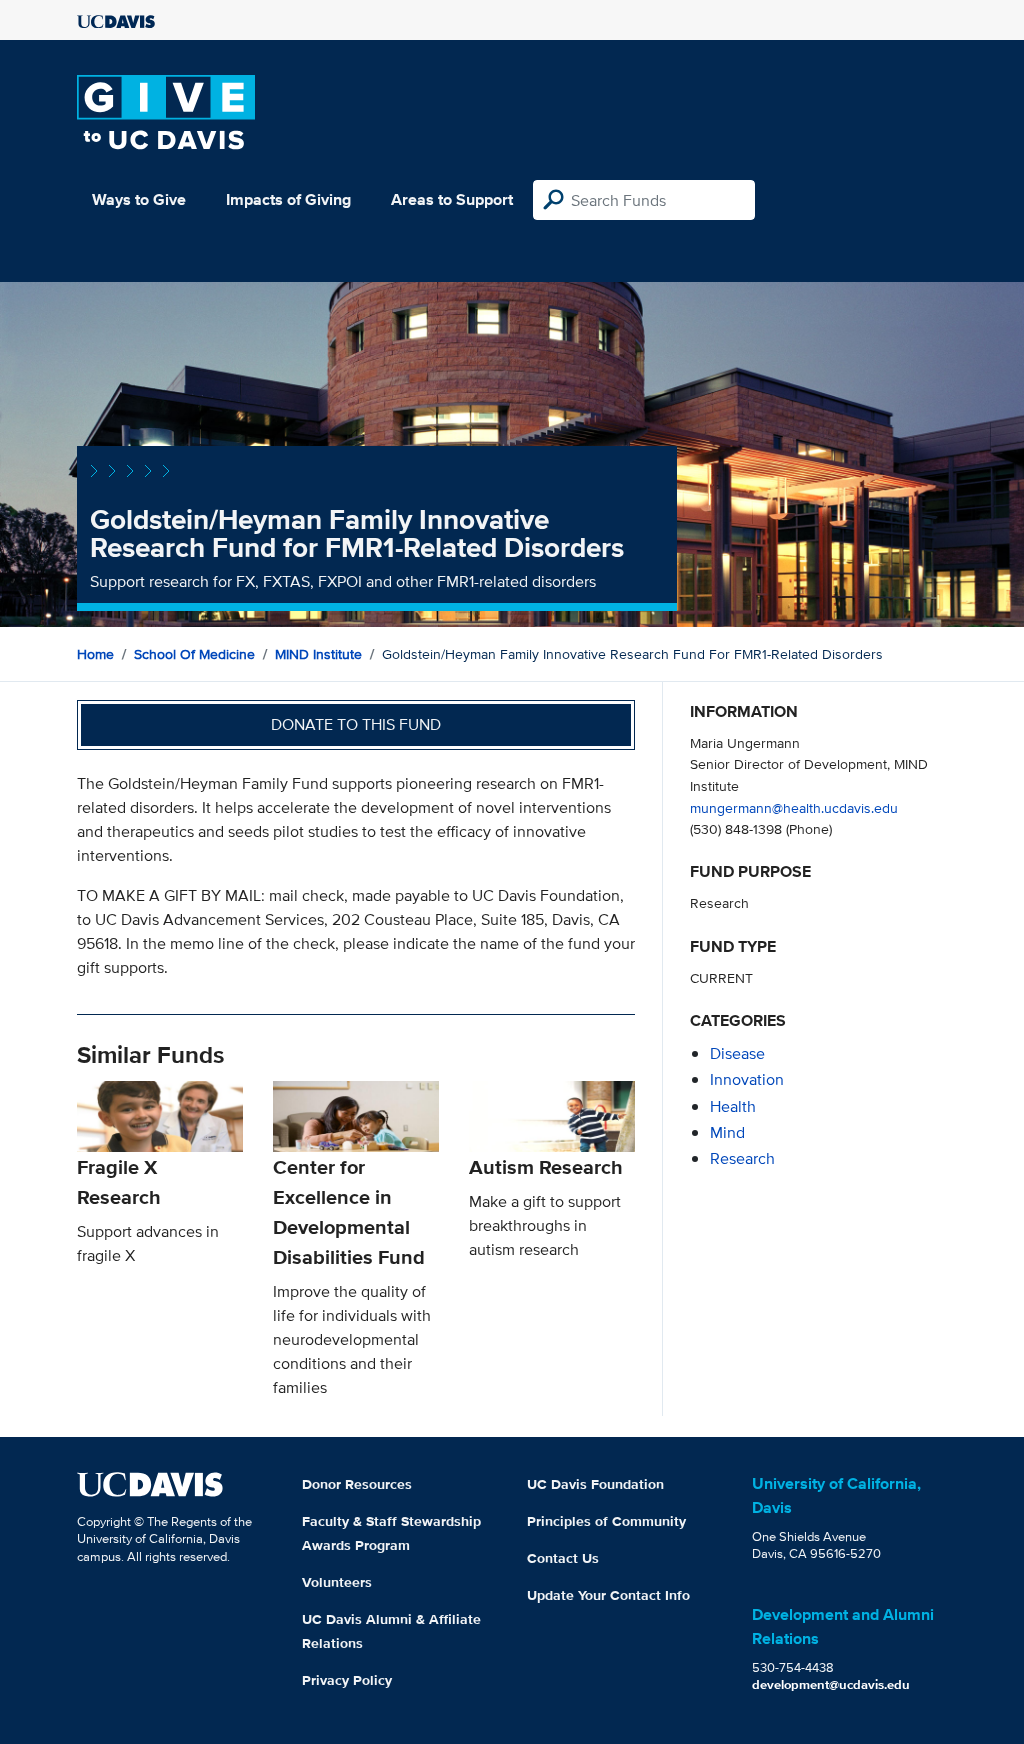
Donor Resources (357, 1484)
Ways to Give (139, 199)
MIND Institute (318, 654)
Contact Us (563, 1558)
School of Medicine (194, 654)
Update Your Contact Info (608, 1595)
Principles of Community (606, 1521)
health (733, 1106)
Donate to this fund (356, 724)
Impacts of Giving (288, 199)
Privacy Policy (347, 1680)
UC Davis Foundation (595, 1484)
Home (95, 654)
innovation (747, 1079)
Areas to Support (452, 199)
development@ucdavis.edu (831, 1684)
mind (727, 1132)
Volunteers (337, 1582)
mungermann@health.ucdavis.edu (794, 807)
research (742, 1158)
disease (737, 1053)
